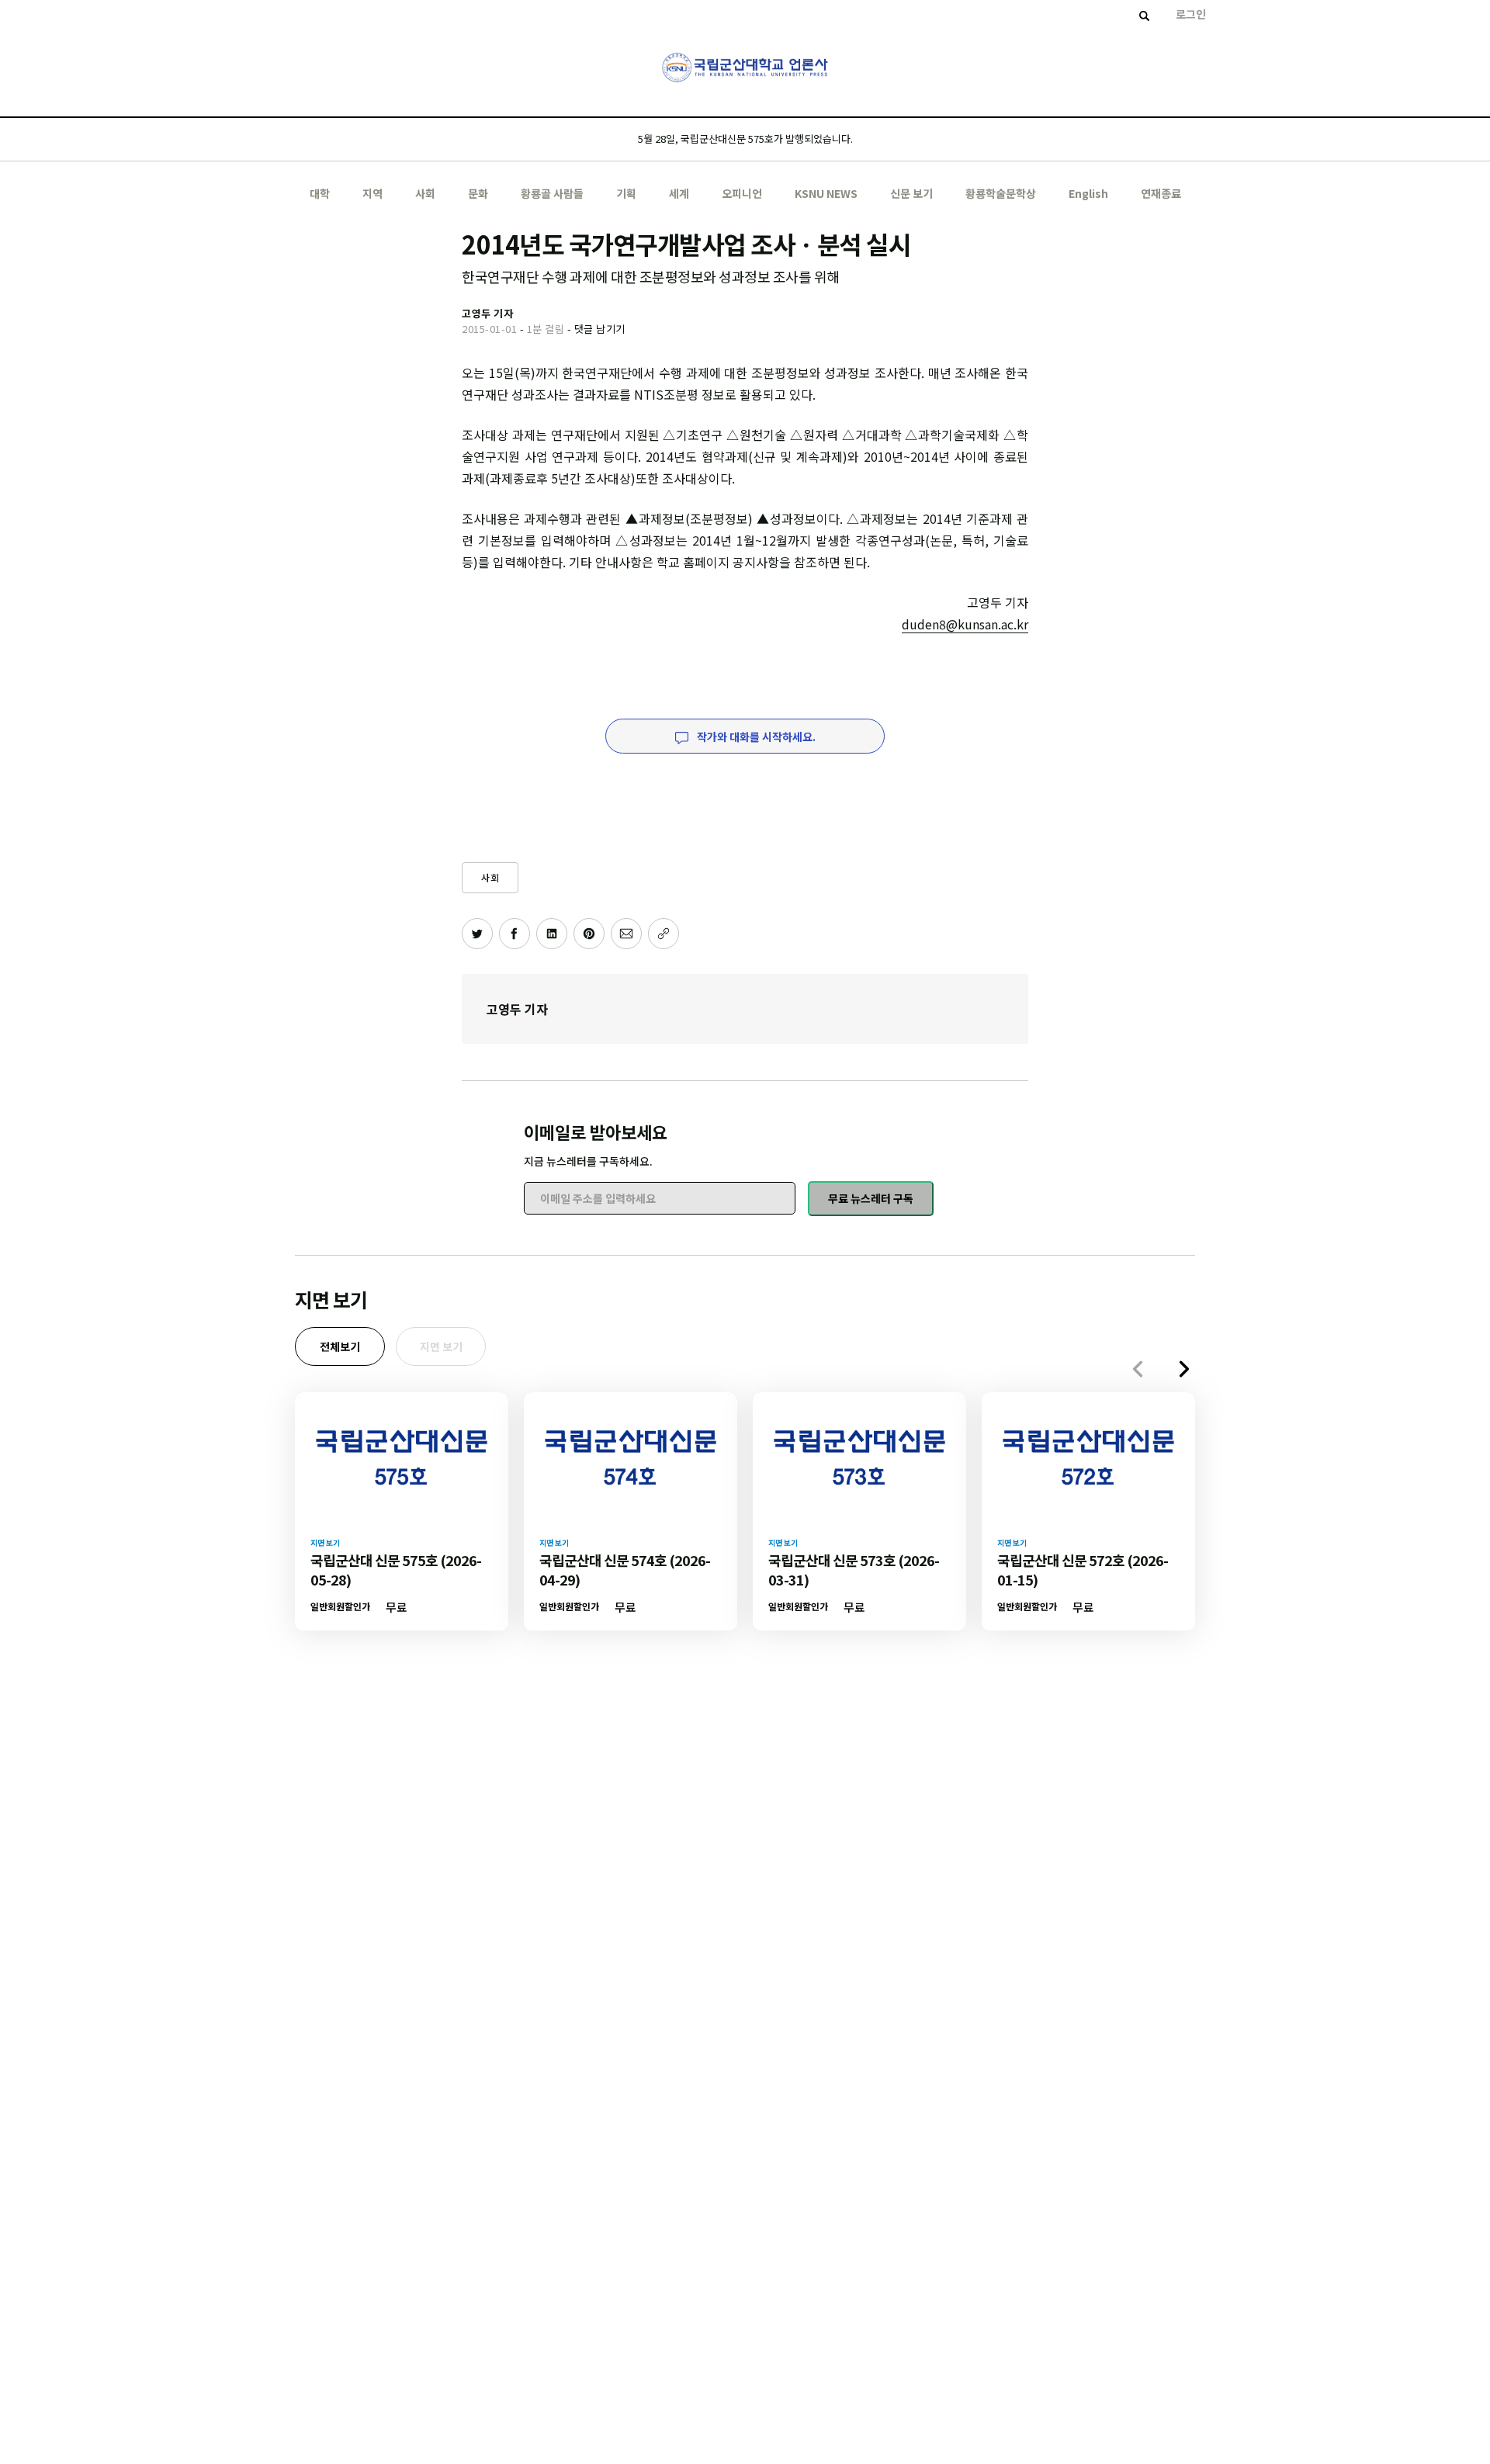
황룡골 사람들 (552, 193)
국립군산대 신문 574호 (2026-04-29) (625, 1570)
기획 (626, 193)
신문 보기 (911, 193)
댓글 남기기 (600, 329)
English (1088, 193)
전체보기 (340, 1346)
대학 (320, 193)
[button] (1184, 1369)
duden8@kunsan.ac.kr (965, 624)
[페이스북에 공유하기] (515, 934)
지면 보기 (441, 1346)
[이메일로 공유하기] (626, 934)
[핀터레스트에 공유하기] (589, 934)
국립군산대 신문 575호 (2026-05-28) (396, 1570)
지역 (372, 193)
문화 (478, 193)
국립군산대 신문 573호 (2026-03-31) (854, 1570)
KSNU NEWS (826, 193)
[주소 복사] (664, 934)
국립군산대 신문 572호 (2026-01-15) (1083, 1570)
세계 (679, 193)
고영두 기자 (517, 1009)
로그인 (1191, 14)
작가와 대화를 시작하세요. (755, 736)
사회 (425, 193)
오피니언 (742, 193)
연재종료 (1161, 193)
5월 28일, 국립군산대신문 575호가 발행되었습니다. (745, 139)
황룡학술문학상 (1001, 193)
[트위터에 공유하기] (477, 934)
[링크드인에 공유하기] (552, 934)
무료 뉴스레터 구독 (871, 1198)
